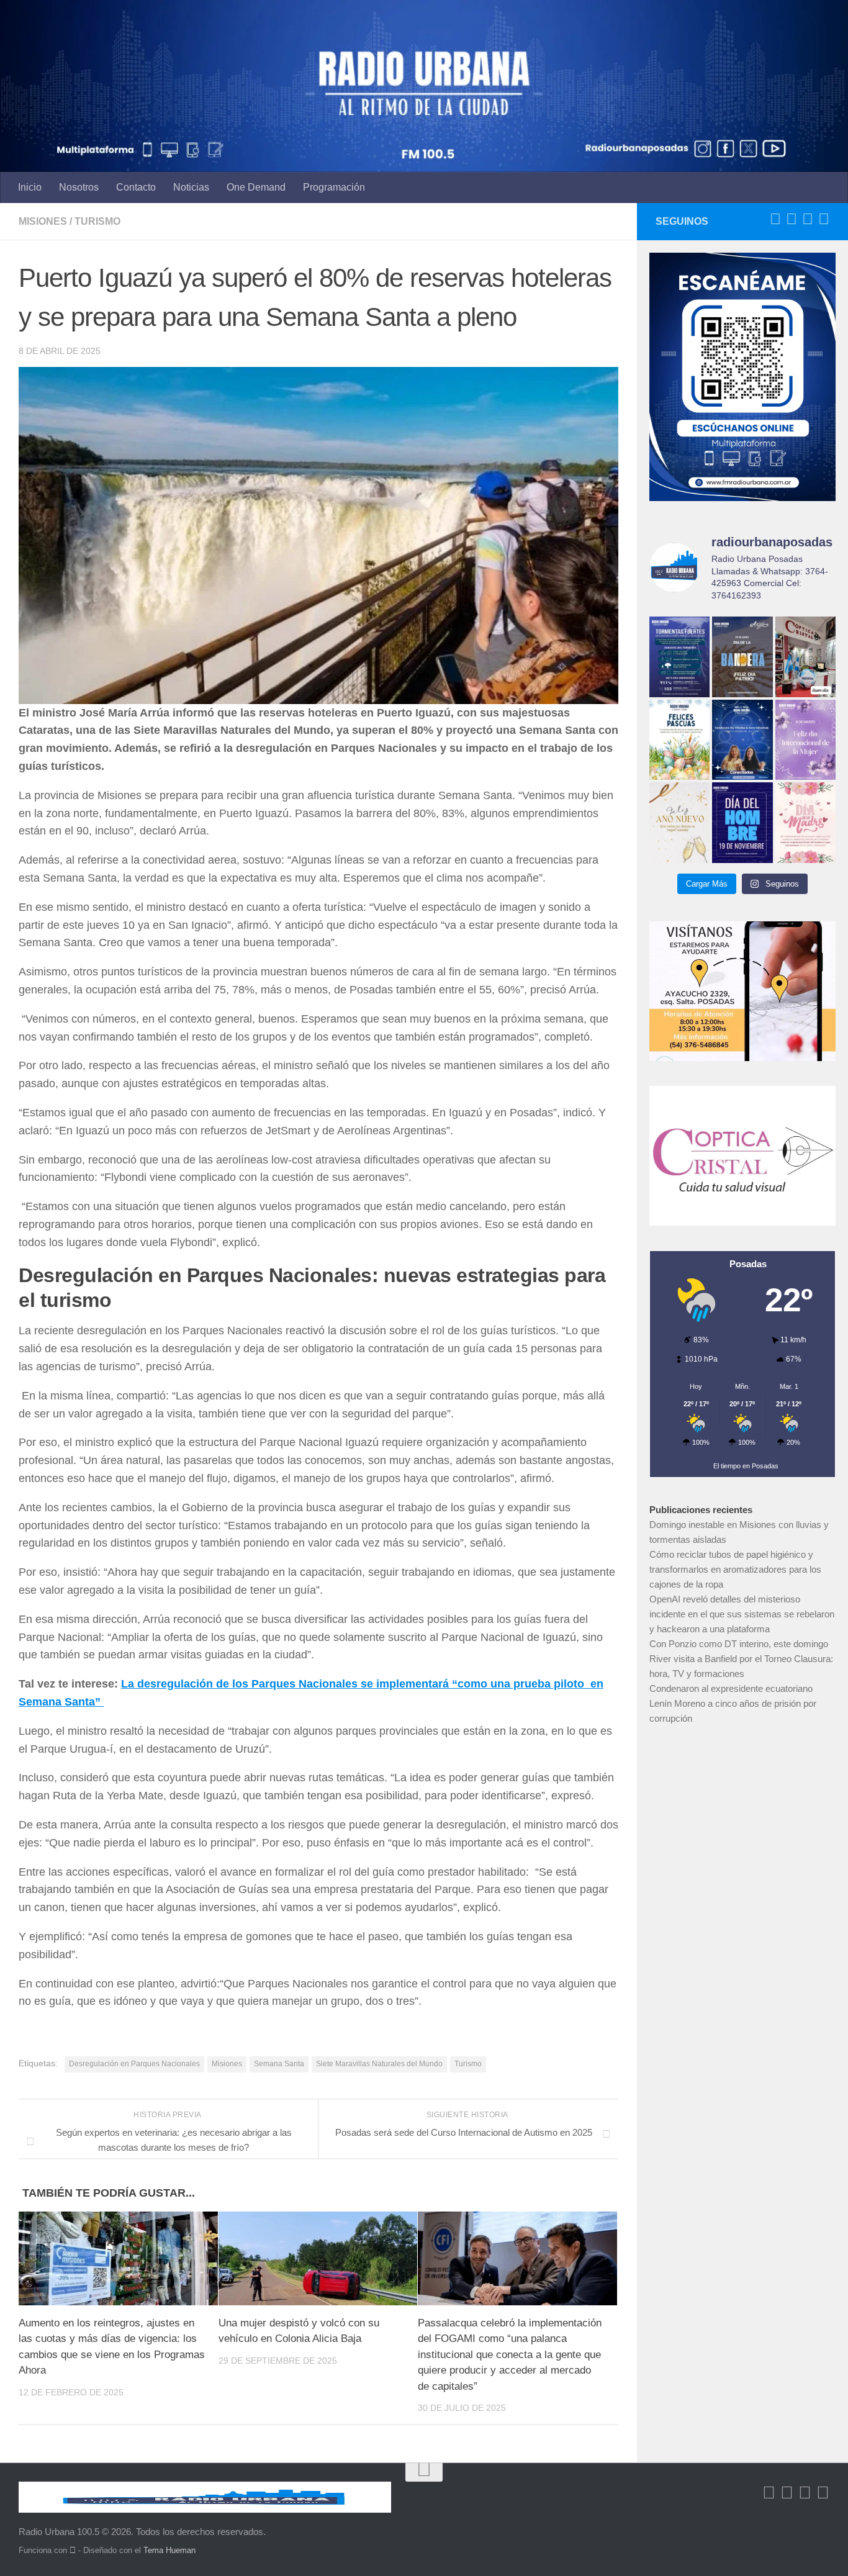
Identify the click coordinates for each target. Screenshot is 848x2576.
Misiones (43, 221)
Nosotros (79, 187)
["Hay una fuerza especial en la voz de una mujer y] (805, 740)
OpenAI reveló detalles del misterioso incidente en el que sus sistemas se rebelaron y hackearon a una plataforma (742, 1614)
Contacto (136, 187)
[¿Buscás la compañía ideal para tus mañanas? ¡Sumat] (742, 740)
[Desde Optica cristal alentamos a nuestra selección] (805, 657)
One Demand (256, 187)
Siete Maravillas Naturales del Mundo (379, 2064)
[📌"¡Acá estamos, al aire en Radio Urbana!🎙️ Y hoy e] (805, 822)
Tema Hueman (169, 2550)
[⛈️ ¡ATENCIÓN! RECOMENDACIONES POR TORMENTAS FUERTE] (679, 657)
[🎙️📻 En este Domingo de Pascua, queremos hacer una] (679, 740)
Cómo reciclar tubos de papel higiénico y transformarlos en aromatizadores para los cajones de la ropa (735, 1569)
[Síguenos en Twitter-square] (792, 219)
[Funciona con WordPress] (73, 2550)
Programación (334, 187)
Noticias (191, 187)
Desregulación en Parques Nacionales (134, 2064)
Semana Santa (279, 2064)
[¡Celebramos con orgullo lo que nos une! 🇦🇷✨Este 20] (742, 657)
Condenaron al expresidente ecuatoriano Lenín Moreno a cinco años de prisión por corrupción (733, 1703)
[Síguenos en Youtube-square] (808, 219)
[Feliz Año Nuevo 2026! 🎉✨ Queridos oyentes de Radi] (679, 822)
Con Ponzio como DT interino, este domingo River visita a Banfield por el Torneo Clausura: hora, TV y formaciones (741, 1659)
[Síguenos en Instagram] (824, 219)
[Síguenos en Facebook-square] (775, 219)
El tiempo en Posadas (746, 1466)
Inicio (30, 187)
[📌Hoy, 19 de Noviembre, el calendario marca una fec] (742, 822)
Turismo (97, 221)
